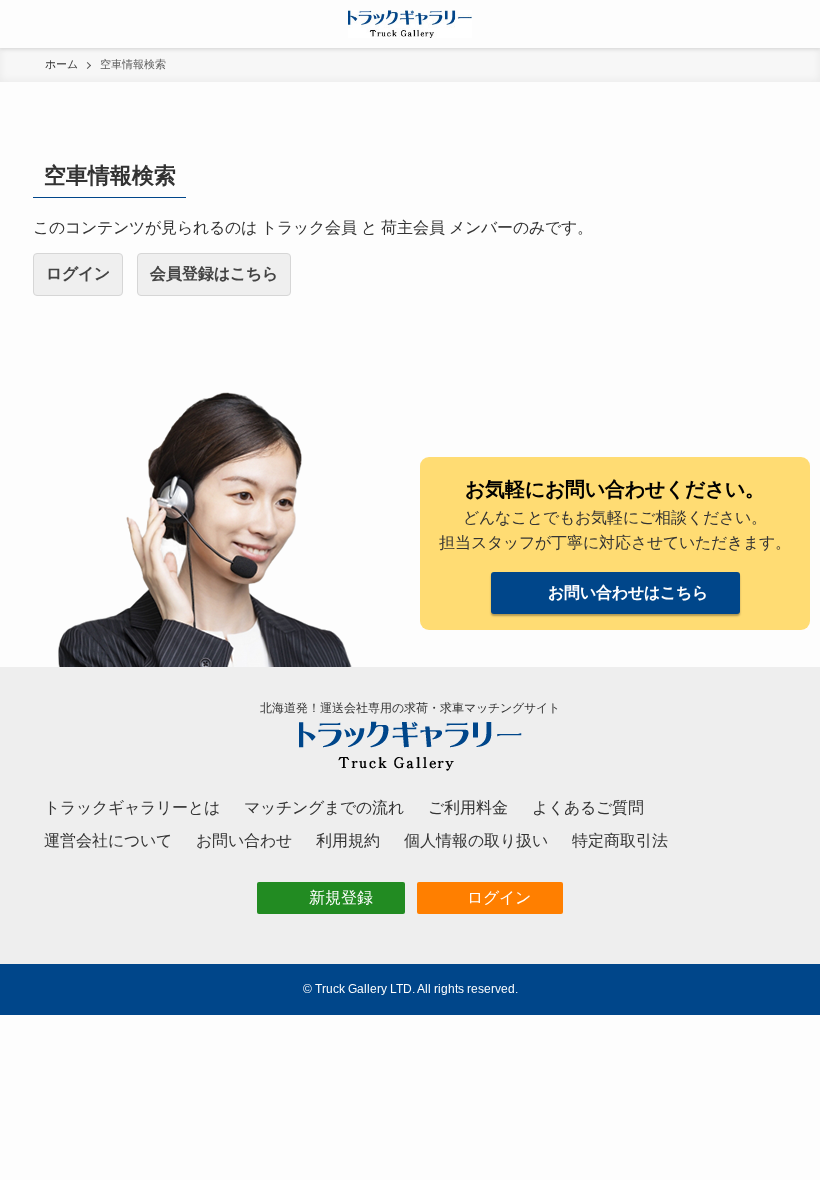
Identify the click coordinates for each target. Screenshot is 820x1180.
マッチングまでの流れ (324, 807)
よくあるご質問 (588, 807)
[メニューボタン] (24, 24)
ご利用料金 (468, 807)
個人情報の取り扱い (476, 840)
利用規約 (348, 840)
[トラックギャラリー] (410, 24)
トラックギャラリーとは (132, 807)
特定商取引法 (620, 840)
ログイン (78, 273)
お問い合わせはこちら (628, 592)
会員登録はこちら (214, 273)
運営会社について (108, 840)
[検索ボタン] (796, 24)
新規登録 (341, 897)
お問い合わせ (244, 840)
